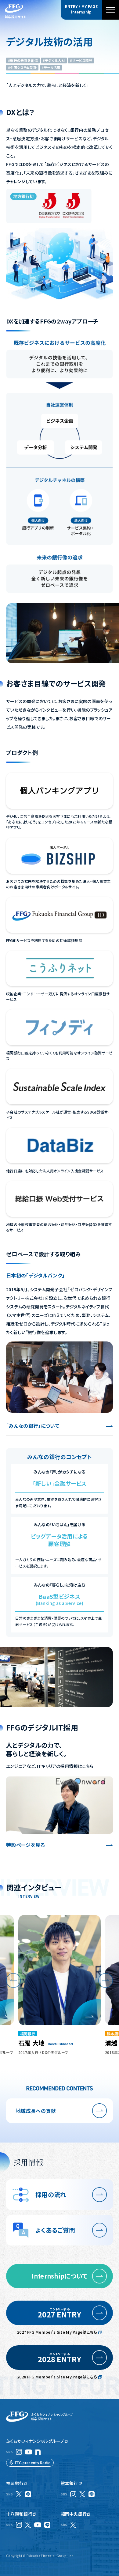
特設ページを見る (26, 1845)
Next (106, 1980)
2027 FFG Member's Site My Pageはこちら (57, 2332)
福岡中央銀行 (74, 2514)
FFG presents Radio (33, 2463)
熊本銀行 (69, 2483)
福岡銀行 (15, 2483)
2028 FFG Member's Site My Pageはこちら (57, 2377)
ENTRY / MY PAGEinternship (81, 9)
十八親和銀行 (19, 2514)
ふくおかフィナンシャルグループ (35, 2441)
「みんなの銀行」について (33, 1426)
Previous (13, 1980)
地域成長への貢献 (36, 2111)
